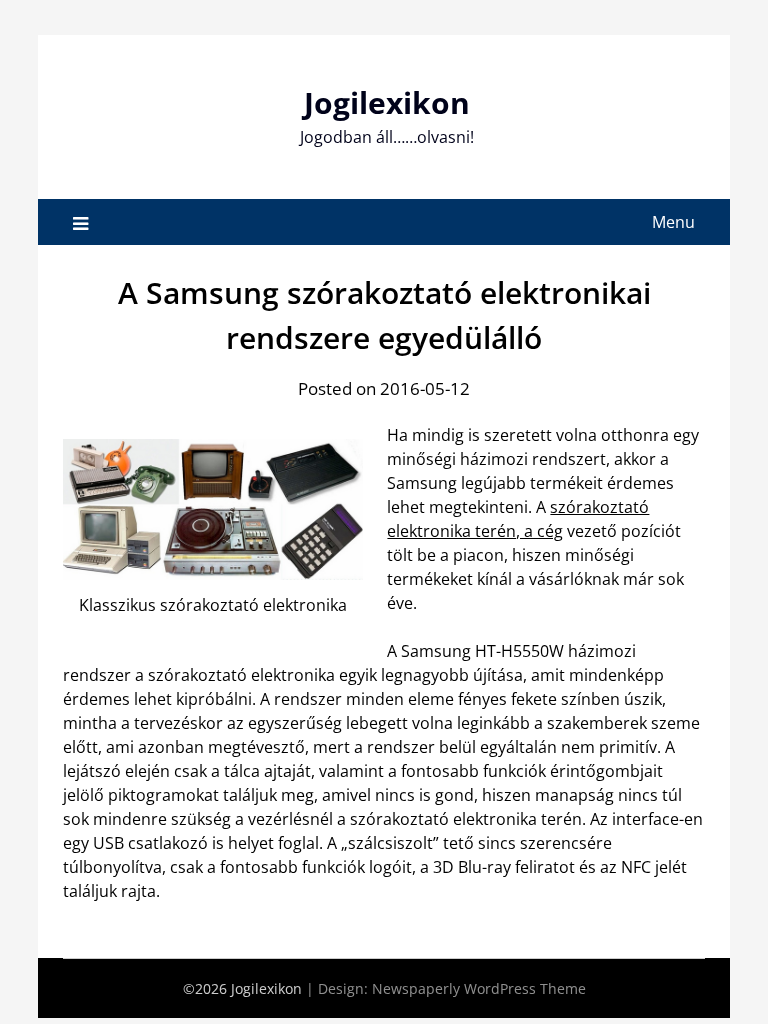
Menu (673, 222)
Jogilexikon (387, 102)
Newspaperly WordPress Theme (479, 988)
